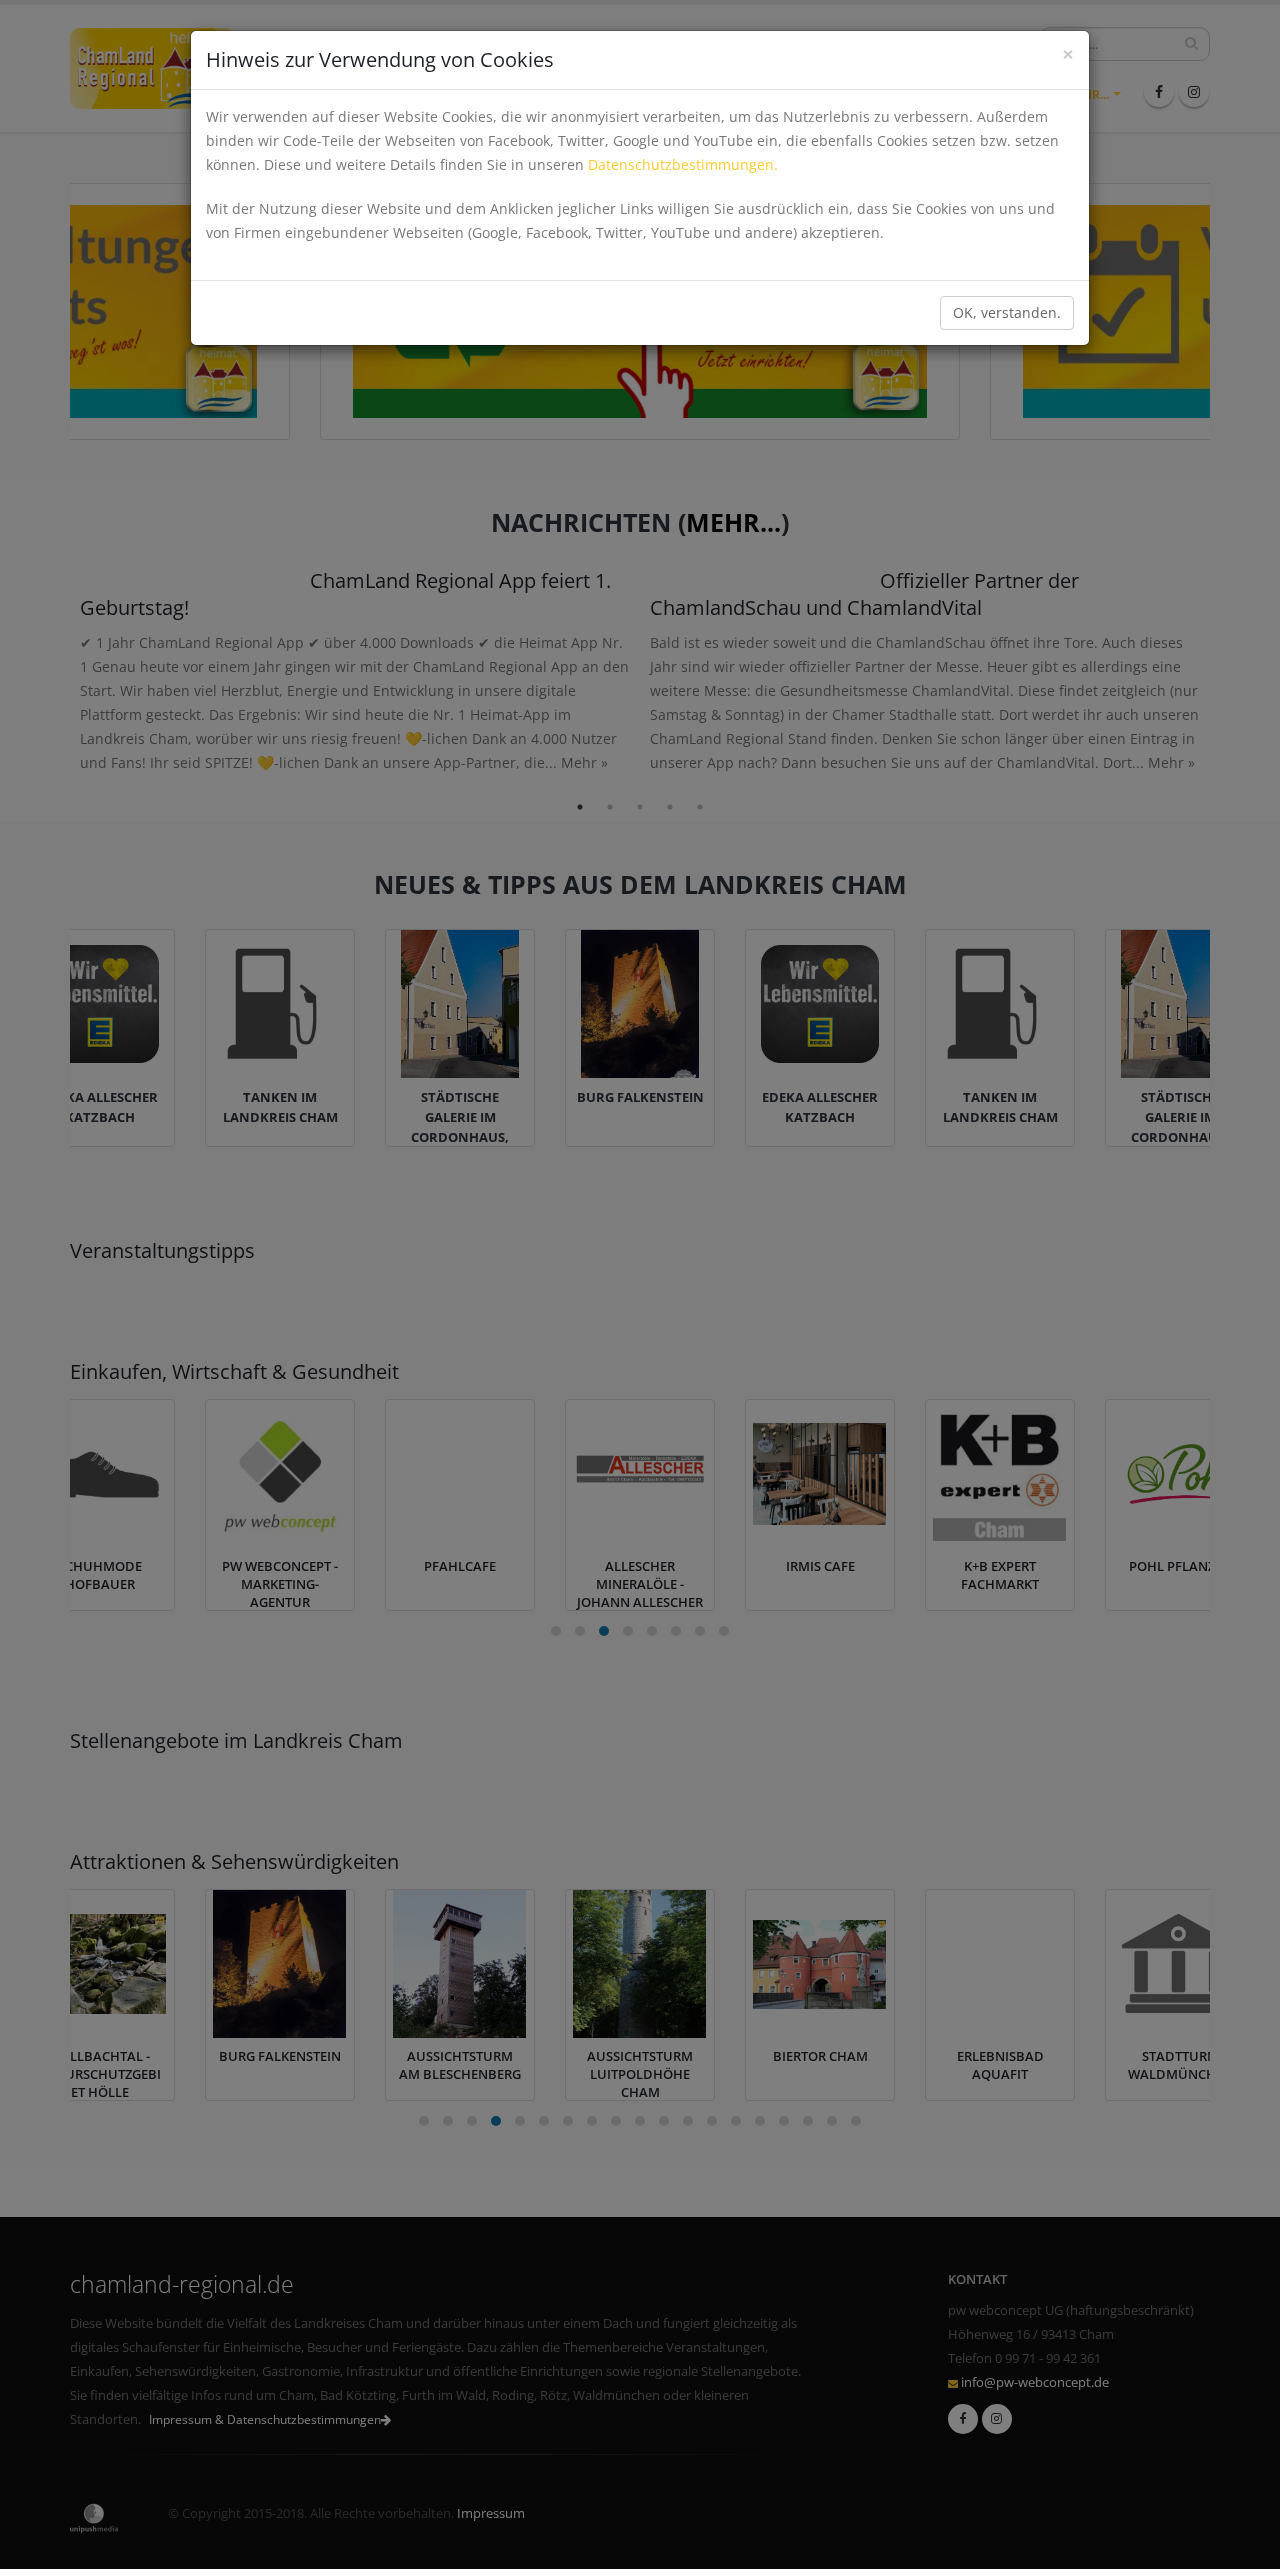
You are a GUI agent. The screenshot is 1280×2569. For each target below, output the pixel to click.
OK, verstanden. (1007, 312)
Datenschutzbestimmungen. (683, 164)
